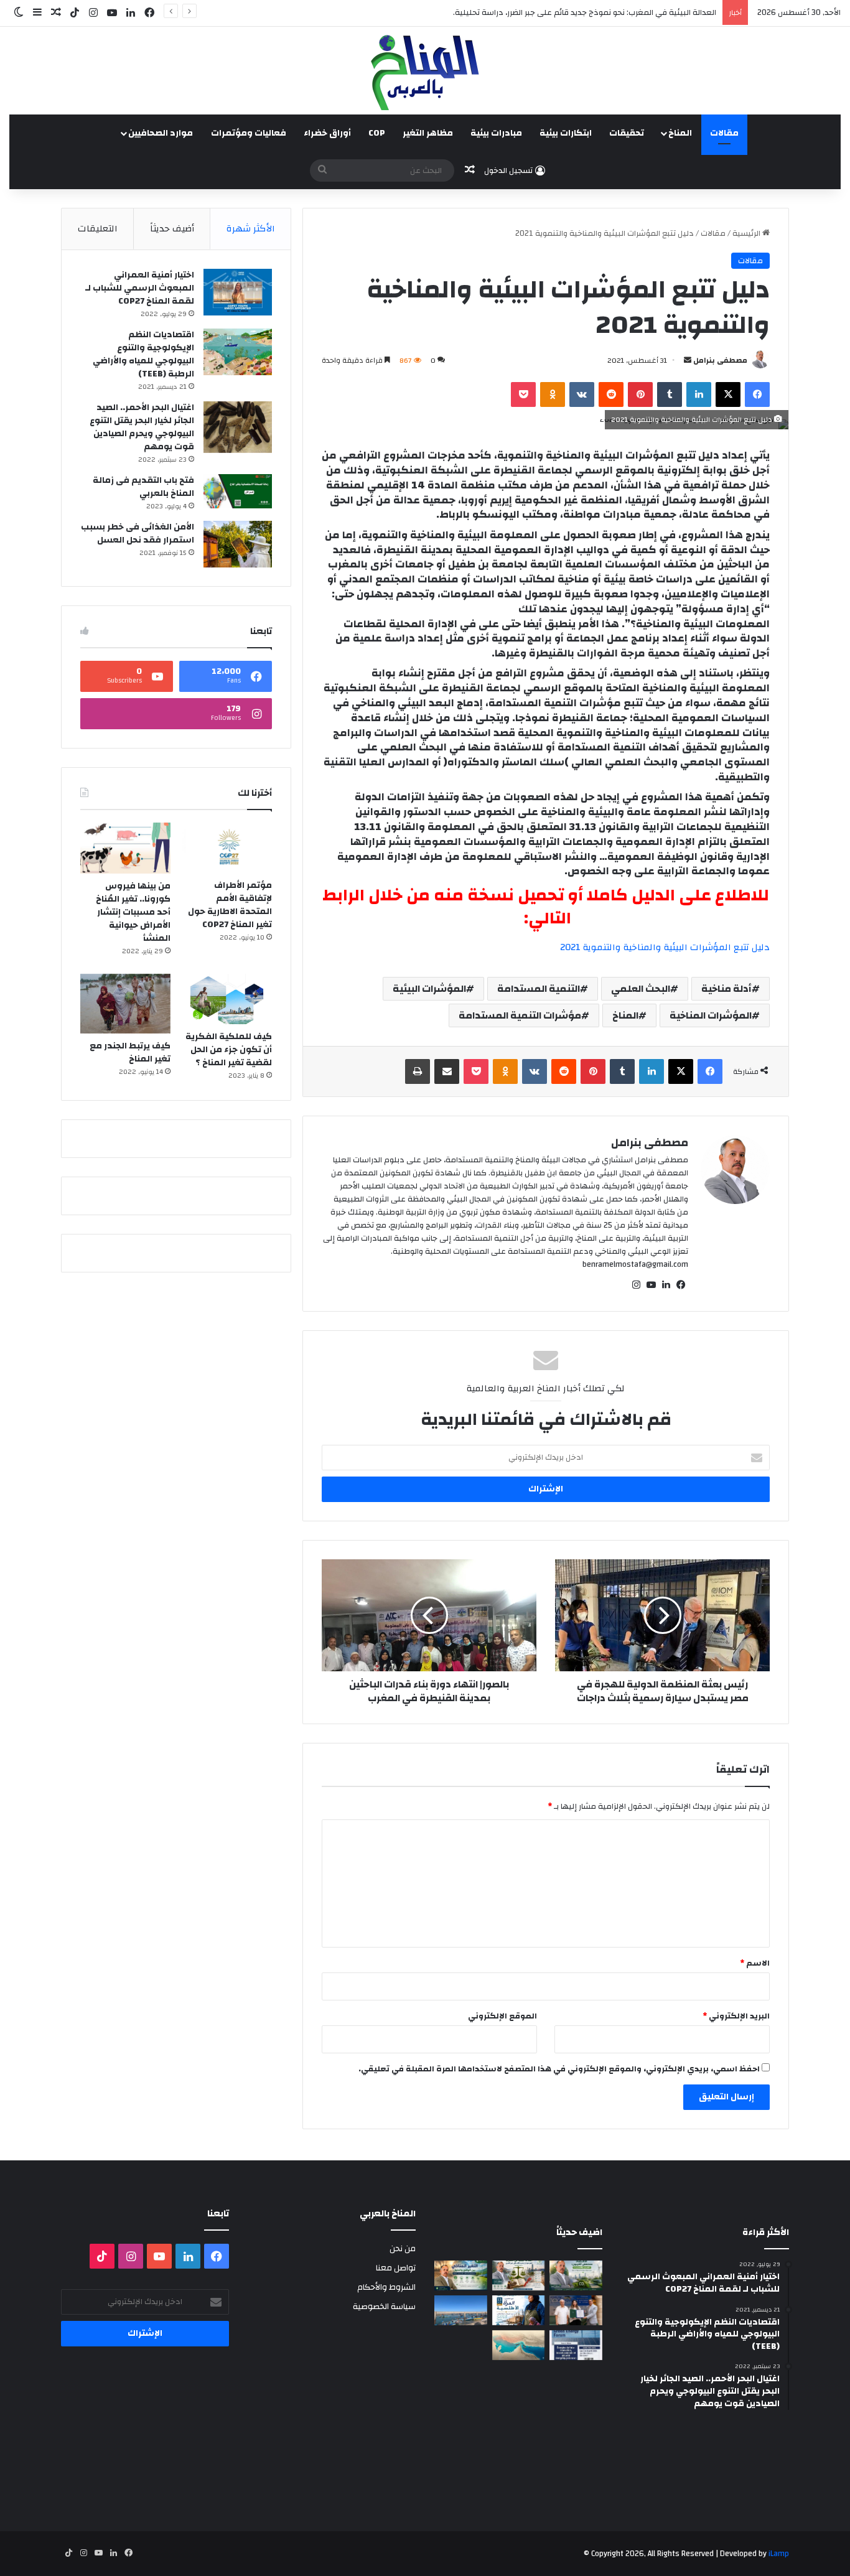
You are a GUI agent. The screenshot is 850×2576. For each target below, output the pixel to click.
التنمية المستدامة (539, 989)
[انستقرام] (636, 1285)
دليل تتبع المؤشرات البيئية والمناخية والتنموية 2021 (665, 947)
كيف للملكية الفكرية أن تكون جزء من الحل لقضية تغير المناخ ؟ (229, 1050)
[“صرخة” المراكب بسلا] (461, 2310)
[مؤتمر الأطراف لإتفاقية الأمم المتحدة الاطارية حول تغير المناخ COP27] (227, 848)
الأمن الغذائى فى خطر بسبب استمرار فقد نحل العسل (138, 534)
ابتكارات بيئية (566, 133)
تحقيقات (627, 133)
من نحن (403, 2248)
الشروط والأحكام (386, 2287)
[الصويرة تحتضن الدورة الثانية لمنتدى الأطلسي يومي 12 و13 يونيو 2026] (519, 2310)
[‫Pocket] (523, 394)
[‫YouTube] (651, 1285)
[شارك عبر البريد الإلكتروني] (447, 1071)
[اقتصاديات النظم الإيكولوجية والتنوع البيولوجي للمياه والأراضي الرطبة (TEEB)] (238, 352)
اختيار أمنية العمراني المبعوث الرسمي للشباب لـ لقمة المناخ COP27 (140, 288)
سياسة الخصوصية (384, 2306)
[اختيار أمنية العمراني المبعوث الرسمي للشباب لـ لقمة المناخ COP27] (238, 292)
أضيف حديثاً (172, 229)
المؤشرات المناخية (711, 1015)
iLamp (779, 2554)
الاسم (755, 1963)
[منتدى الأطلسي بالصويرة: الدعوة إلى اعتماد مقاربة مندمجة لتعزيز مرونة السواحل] (576, 2310)
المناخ (680, 133)
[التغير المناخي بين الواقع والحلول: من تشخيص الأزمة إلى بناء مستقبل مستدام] (461, 2275)
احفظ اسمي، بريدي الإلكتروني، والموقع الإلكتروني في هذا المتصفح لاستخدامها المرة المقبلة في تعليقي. (559, 2069)
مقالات (724, 133)
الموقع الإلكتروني (502, 2016)
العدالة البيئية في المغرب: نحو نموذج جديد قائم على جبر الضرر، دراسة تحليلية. (585, 12)
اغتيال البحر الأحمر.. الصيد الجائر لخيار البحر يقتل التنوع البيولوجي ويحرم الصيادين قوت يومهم (142, 427)
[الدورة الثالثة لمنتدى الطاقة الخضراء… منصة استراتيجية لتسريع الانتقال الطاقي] (576, 2345)
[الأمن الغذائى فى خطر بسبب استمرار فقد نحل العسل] (238, 544)
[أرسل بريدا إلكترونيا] (688, 360)
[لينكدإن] (699, 394)
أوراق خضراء (327, 133)
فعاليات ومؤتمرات (249, 133)
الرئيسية (747, 233)
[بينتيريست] (640, 394)
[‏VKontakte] (582, 394)
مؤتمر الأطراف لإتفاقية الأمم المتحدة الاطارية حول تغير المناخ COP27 (230, 905)
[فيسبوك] (757, 394)
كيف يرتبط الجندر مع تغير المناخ (130, 1052)
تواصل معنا (396, 2268)
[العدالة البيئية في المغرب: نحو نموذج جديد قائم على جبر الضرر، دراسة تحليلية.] (519, 2275)
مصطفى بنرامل (720, 360)
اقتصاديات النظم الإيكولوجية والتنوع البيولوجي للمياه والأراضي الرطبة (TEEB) (143, 354)
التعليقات (98, 229)
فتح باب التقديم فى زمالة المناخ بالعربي (143, 487)
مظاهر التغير (428, 133)
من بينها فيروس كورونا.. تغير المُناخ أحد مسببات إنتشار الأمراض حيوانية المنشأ (133, 912)
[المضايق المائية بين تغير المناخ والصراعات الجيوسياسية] (519, 2345)
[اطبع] (418, 1071)
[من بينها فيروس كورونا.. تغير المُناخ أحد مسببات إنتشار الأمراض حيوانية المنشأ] (125, 848)
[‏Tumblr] (670, 394)
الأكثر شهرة (251, 229)
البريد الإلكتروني (736, 2016)
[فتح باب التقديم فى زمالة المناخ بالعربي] (238, 491)
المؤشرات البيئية (429, 989)
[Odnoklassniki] (553, 394)
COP (377, 133)
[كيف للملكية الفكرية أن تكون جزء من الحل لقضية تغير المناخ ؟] (227, 999)
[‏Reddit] (611, 394)
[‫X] (728, 394)
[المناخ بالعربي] (425, 71)
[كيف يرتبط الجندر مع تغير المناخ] (125, 1004)
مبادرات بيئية (496, 133)
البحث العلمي (641, 989)
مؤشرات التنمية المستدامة (520, 1015)
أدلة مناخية (726, 989)
